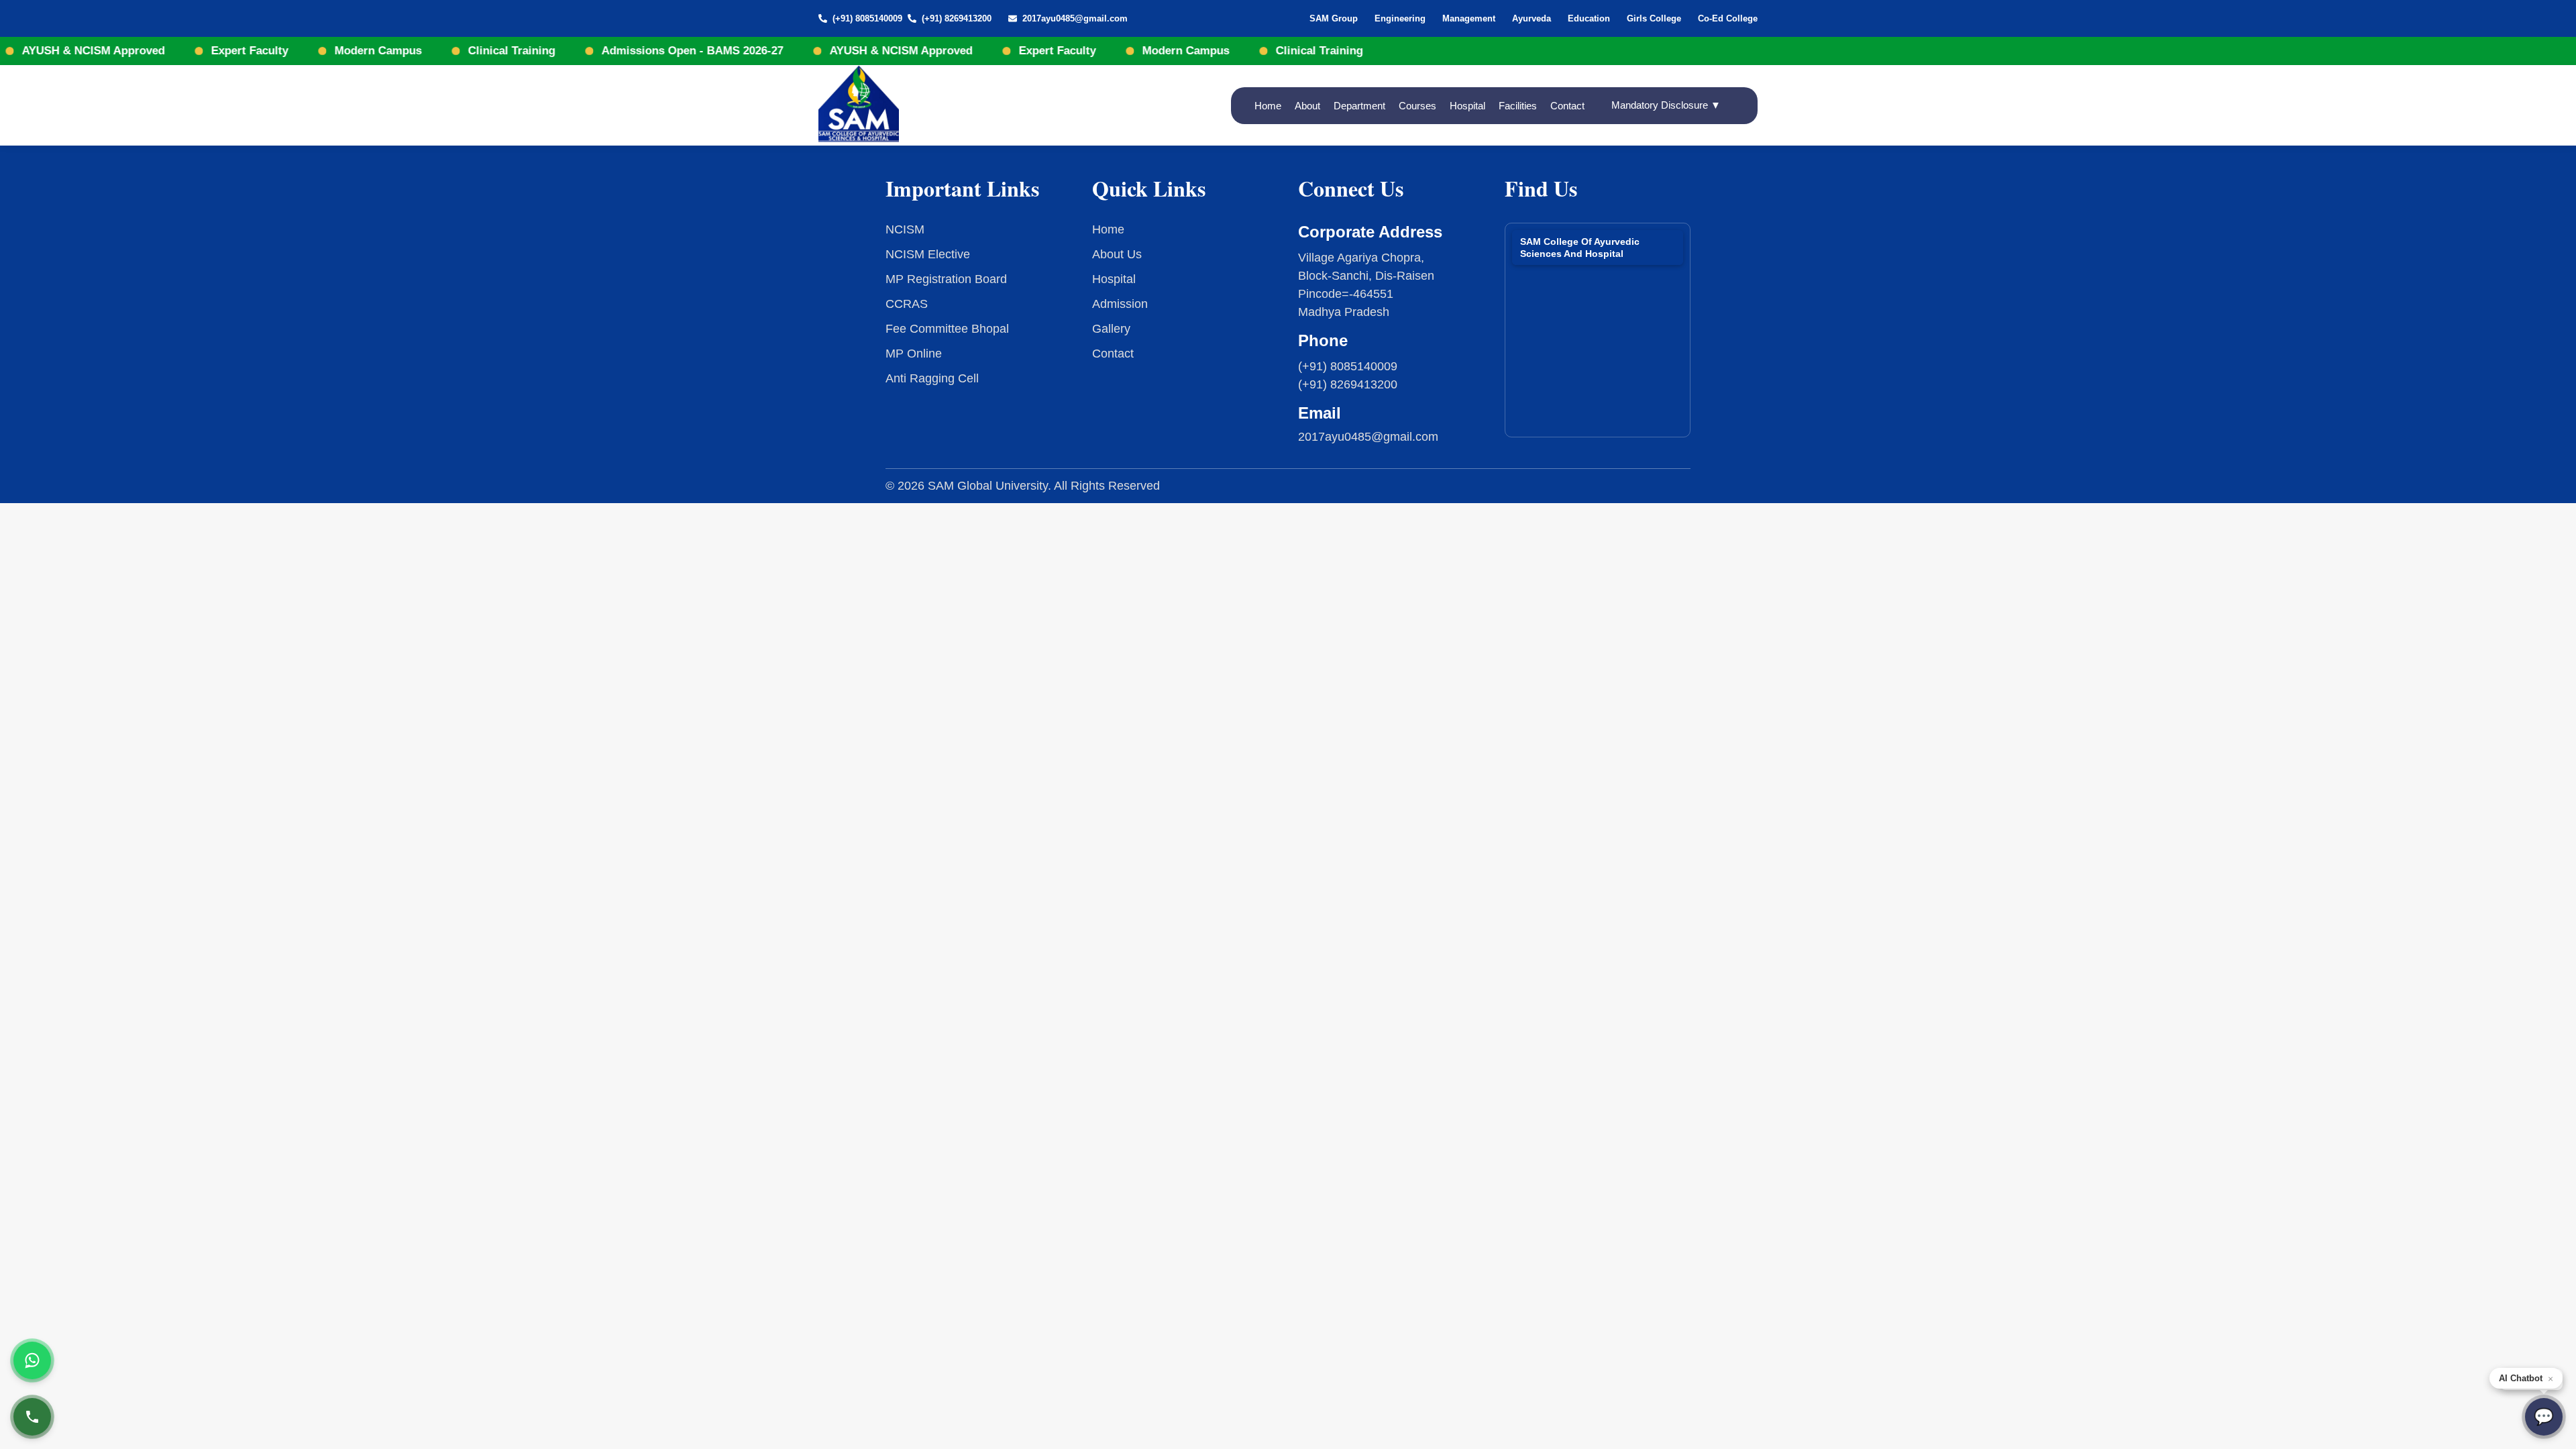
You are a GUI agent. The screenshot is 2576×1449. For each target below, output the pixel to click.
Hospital (1467, 106)
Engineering (1400, 18)
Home (1268, 106)
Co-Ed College (1728, 18)
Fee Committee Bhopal (947, 329)
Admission (1120, 304)
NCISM (905, 229)
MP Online (914, 354)
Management (1469, 18)
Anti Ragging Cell (932, 378)
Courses (1417, 106)
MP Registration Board (946, 279)
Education (1589, 18)
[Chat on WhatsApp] (32, 1360)
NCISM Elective (928, 254)
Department (1359, 106)
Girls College (1654, 18)
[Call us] (32, 1417)
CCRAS (907, 304)
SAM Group (1334, 18)
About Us (1117, 254)
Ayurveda (1532, 18)
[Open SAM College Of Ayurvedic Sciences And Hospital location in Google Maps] (1598, 325)
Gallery (1111, 329)
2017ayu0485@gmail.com (1075, 18)
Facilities (1518, 106)
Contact (1567, 106)
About (1307, 106)
